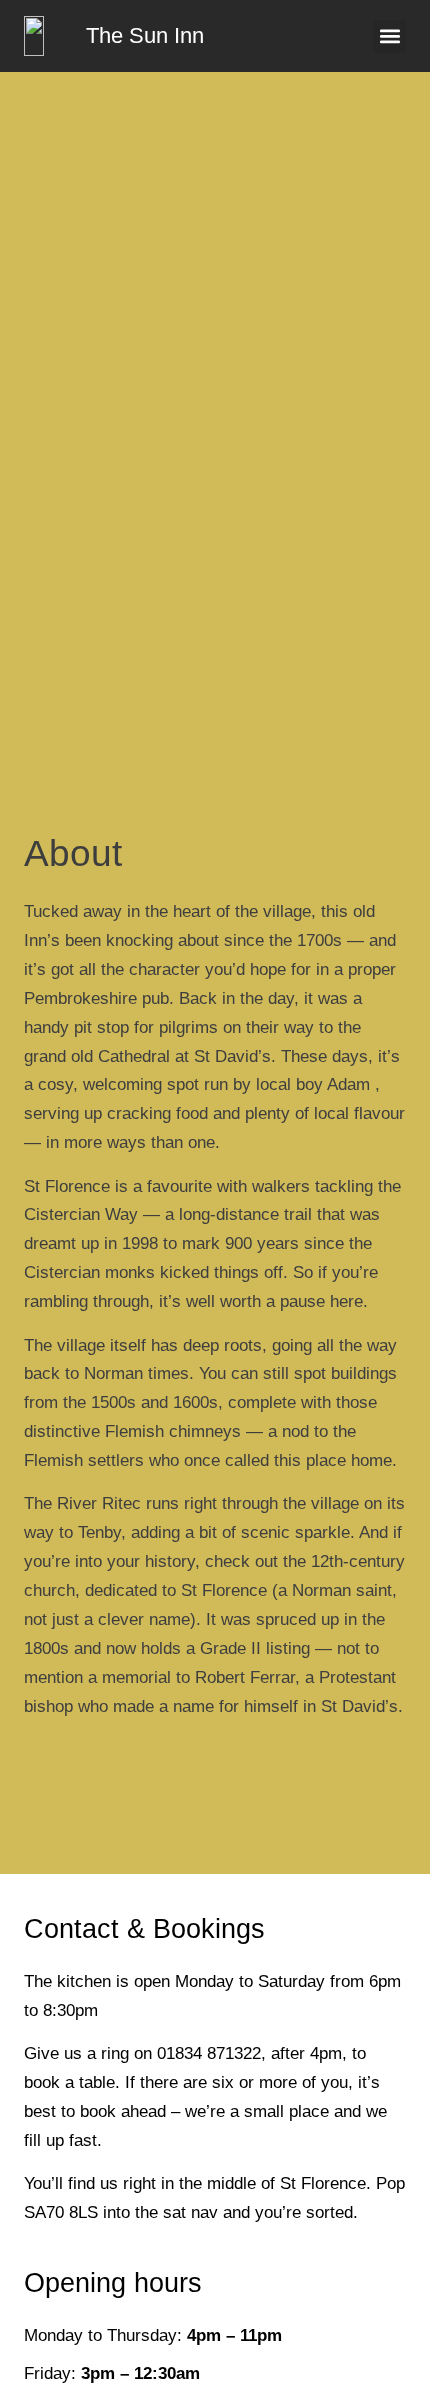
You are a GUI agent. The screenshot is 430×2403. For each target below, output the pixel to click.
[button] (389, 36)
